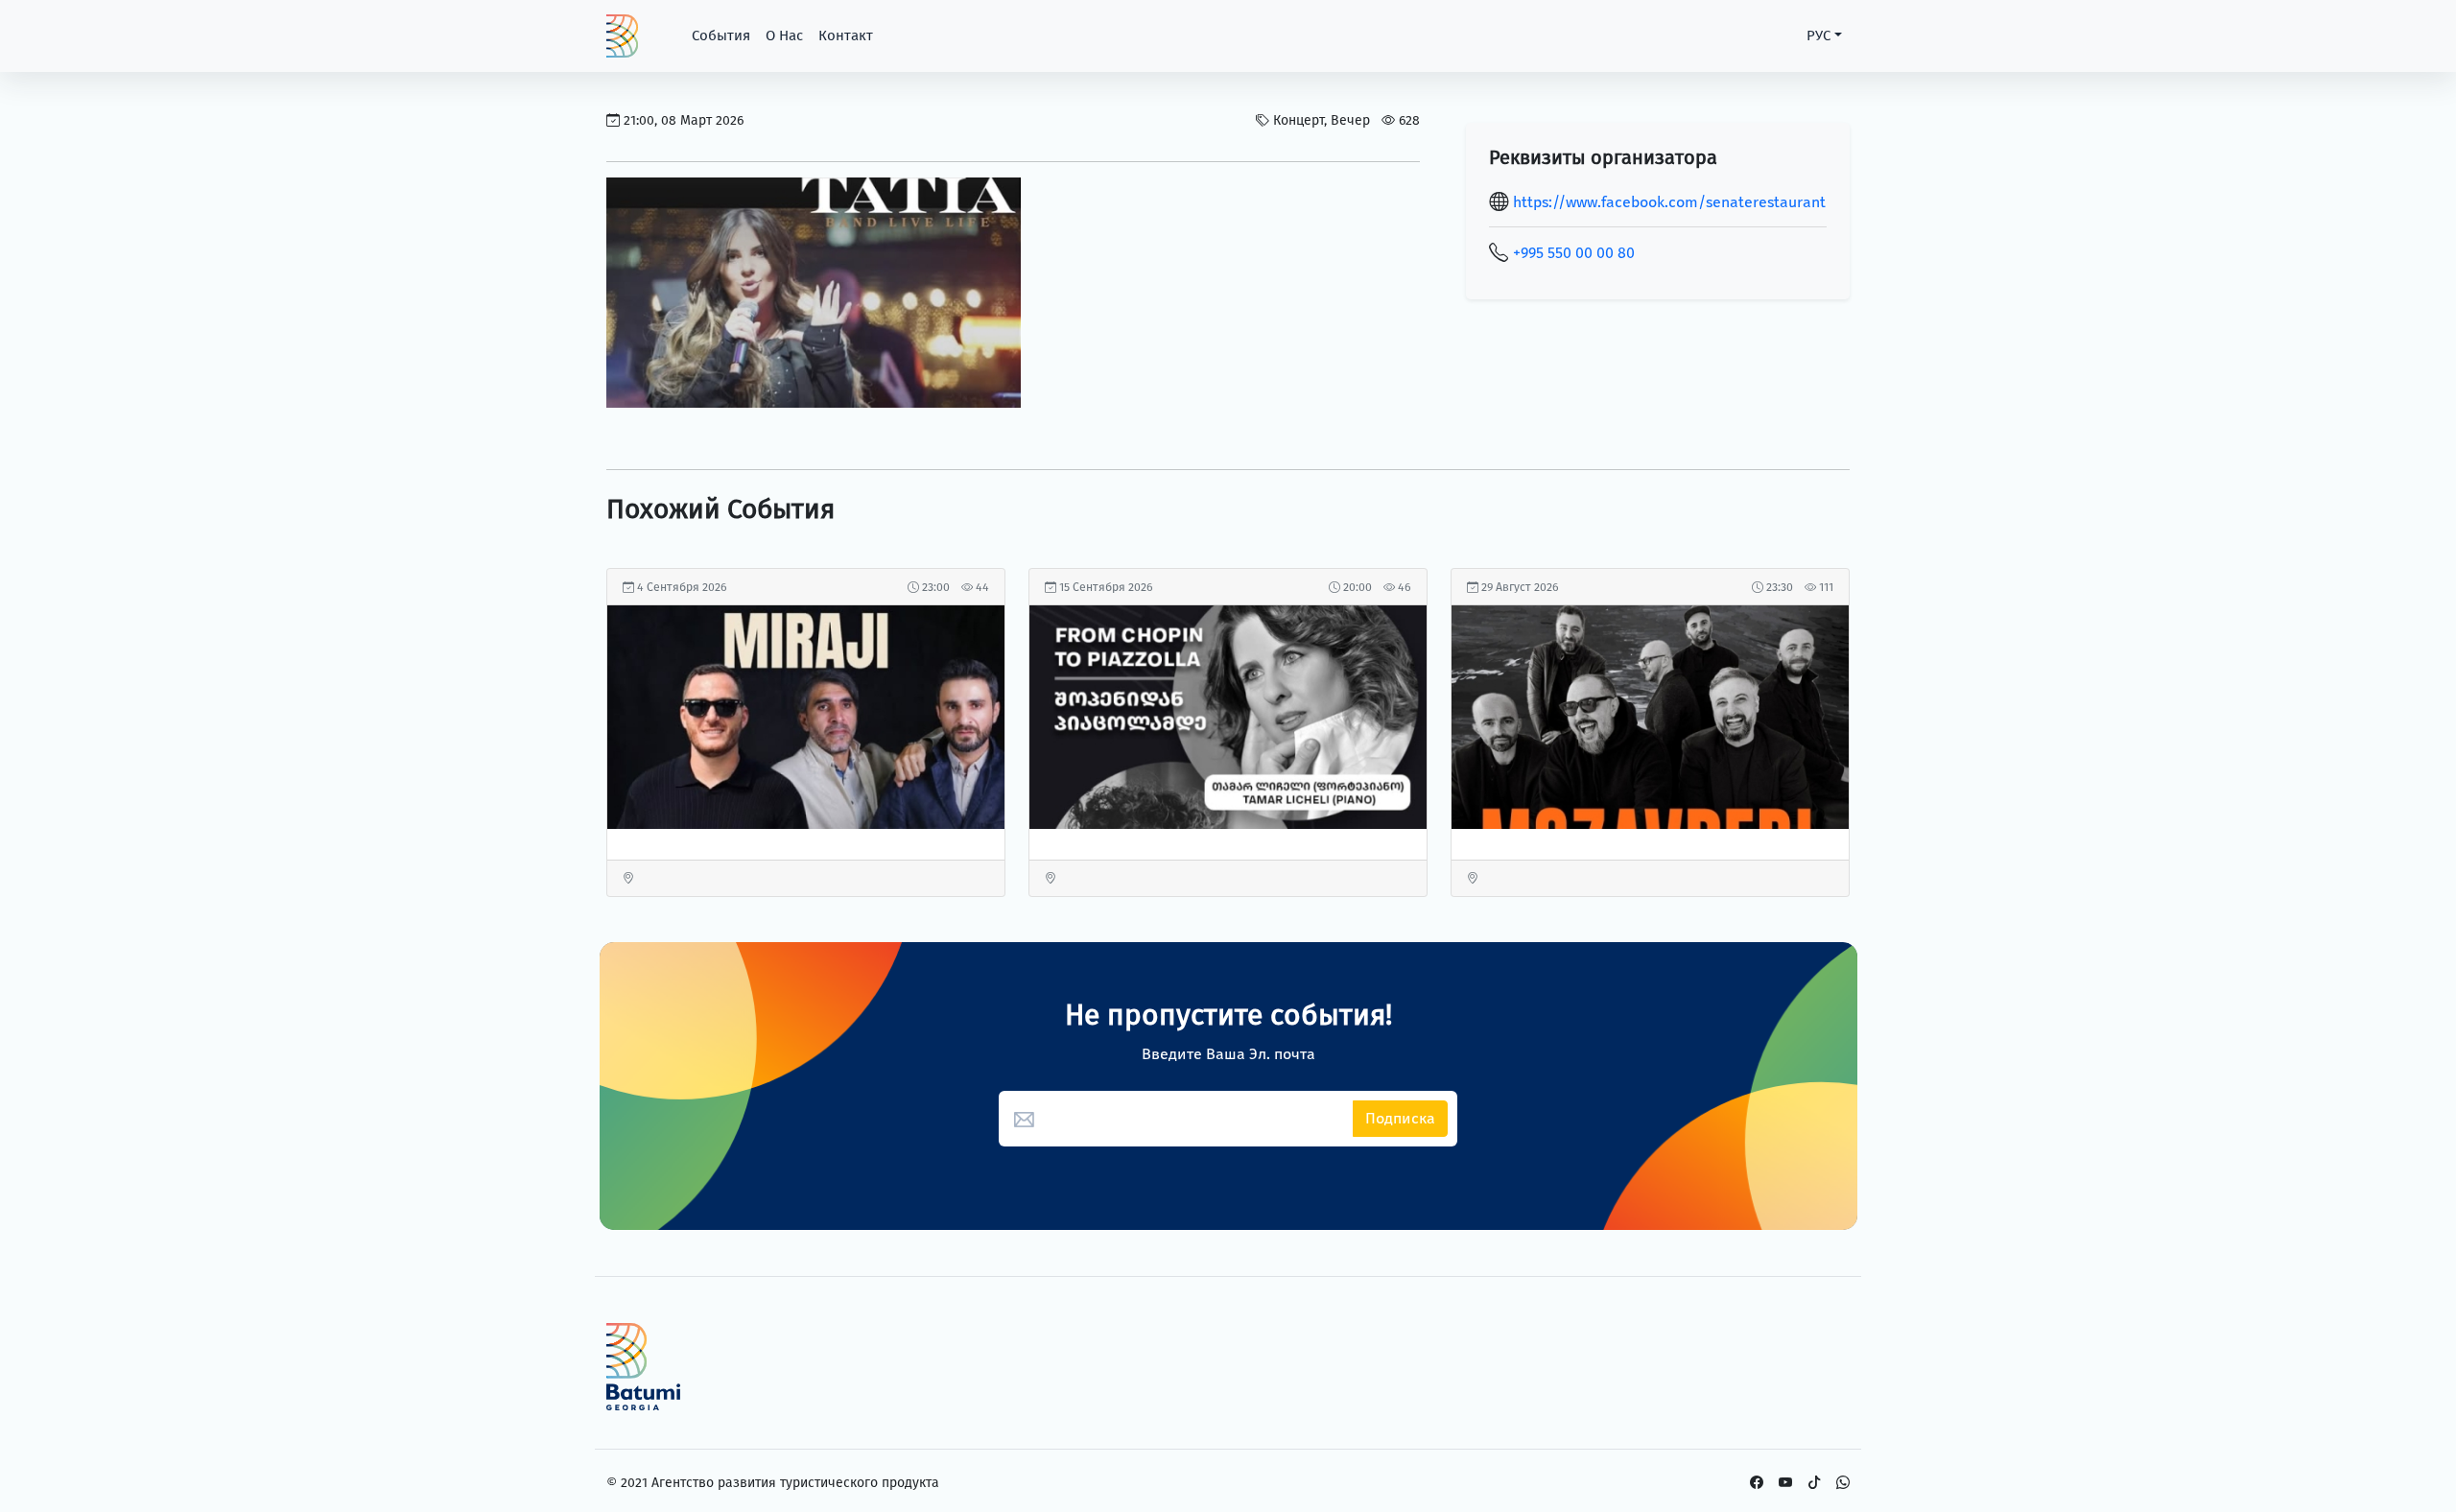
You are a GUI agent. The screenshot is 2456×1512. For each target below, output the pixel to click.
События (721, 35)
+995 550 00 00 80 (1574, 253)
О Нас (784, 35)
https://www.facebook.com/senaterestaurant (1669, 202)
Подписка (1400, 1118)
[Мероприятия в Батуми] (814, 294)
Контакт (846, 35)
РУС (1818, 35)
